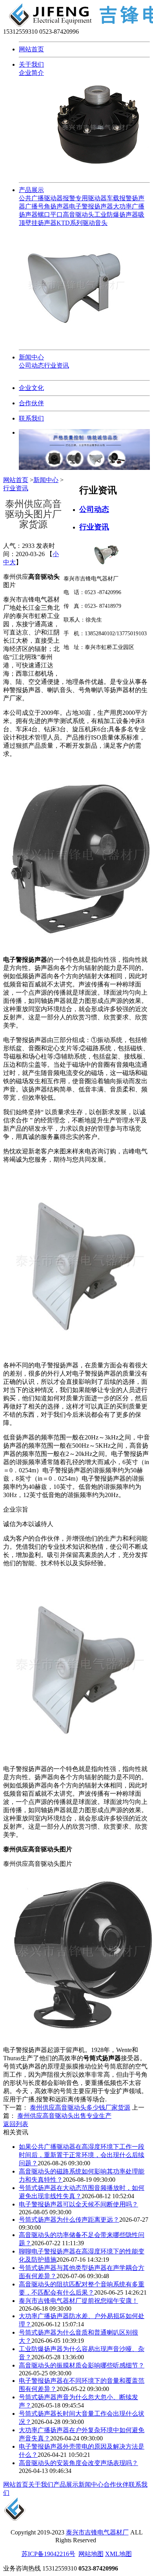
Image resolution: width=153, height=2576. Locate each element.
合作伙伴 (31, 403)
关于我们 (31, 64)
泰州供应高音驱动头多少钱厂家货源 (80, 2107)
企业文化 (31, 388)
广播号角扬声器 (47, 206)
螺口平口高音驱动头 (66, 215)
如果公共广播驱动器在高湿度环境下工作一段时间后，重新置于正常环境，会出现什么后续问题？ (82, 2155)
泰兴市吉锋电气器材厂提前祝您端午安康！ (78, 2301)
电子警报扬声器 (91, 206)
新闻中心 (31, 357)
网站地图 (91, 2554)
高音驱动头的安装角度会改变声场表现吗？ (78, 2463)
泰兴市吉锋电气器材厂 (97, 2532)
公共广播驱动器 (41, 198)
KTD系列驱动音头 (82, 223)
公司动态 (31, 365)
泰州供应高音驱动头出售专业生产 (64, 2116)
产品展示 (31, 190)
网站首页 (31, 49)
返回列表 (16, 2124)
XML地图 (118, 2554)
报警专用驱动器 (85, 198)
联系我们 (31, 418)
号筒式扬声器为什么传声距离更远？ (69, 2220)
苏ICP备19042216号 (48, 2554)
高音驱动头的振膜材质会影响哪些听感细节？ (82, 2365)
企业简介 (31, 73)
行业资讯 (56, 365)
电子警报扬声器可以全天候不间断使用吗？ (78, 2204)
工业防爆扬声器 (116, 215)
